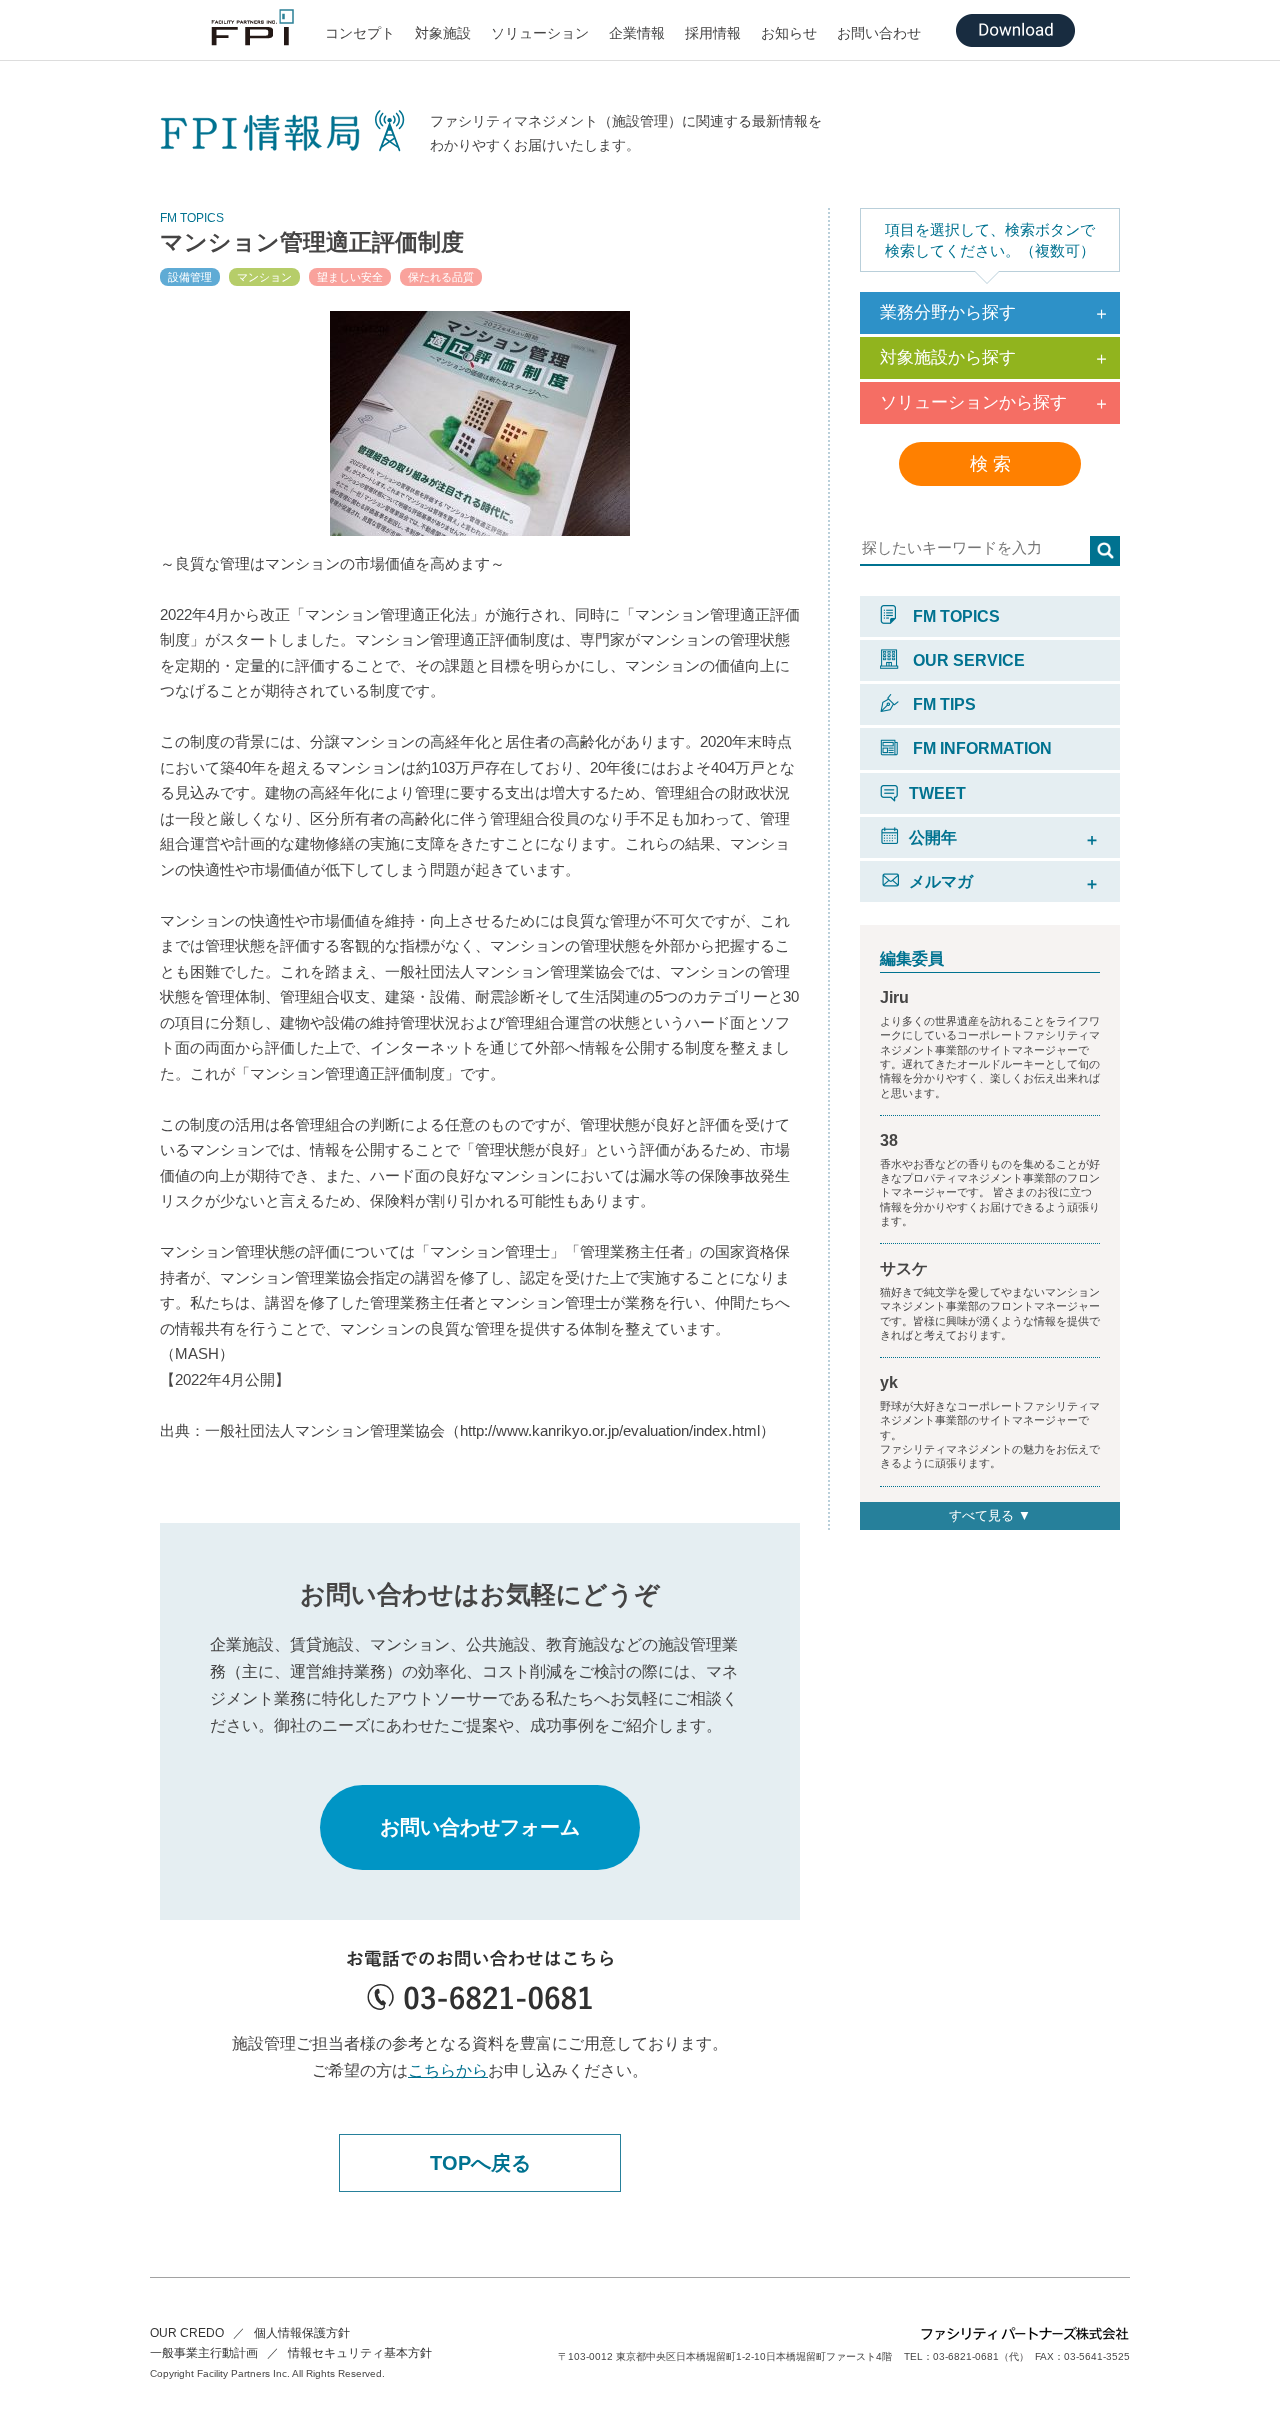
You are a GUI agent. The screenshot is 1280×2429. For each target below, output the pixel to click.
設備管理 (190, 277)
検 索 (990, 464)
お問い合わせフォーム (480, 1827)
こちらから (448, 2070)
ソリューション (540, 33)
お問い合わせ (879, 33)
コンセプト (360, 33)
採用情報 (713, 33)
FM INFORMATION (980, 748)
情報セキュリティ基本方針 (360, 2353)
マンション (264, 277)
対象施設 (443, 33)
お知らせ (789, 33)
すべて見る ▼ (990, 1515)
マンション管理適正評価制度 (312, 242)
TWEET (937, 793)
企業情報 (637, 33)
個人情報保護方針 (302, 2333)
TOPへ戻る (480, 2163)
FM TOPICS (954, 616)
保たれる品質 (441, 277)
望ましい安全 (350, 277)
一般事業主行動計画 (204, 2353)
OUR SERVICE (967, 660)
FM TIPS (942, 704)
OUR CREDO (187, 2333)
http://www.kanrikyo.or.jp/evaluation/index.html (610, 1430)
